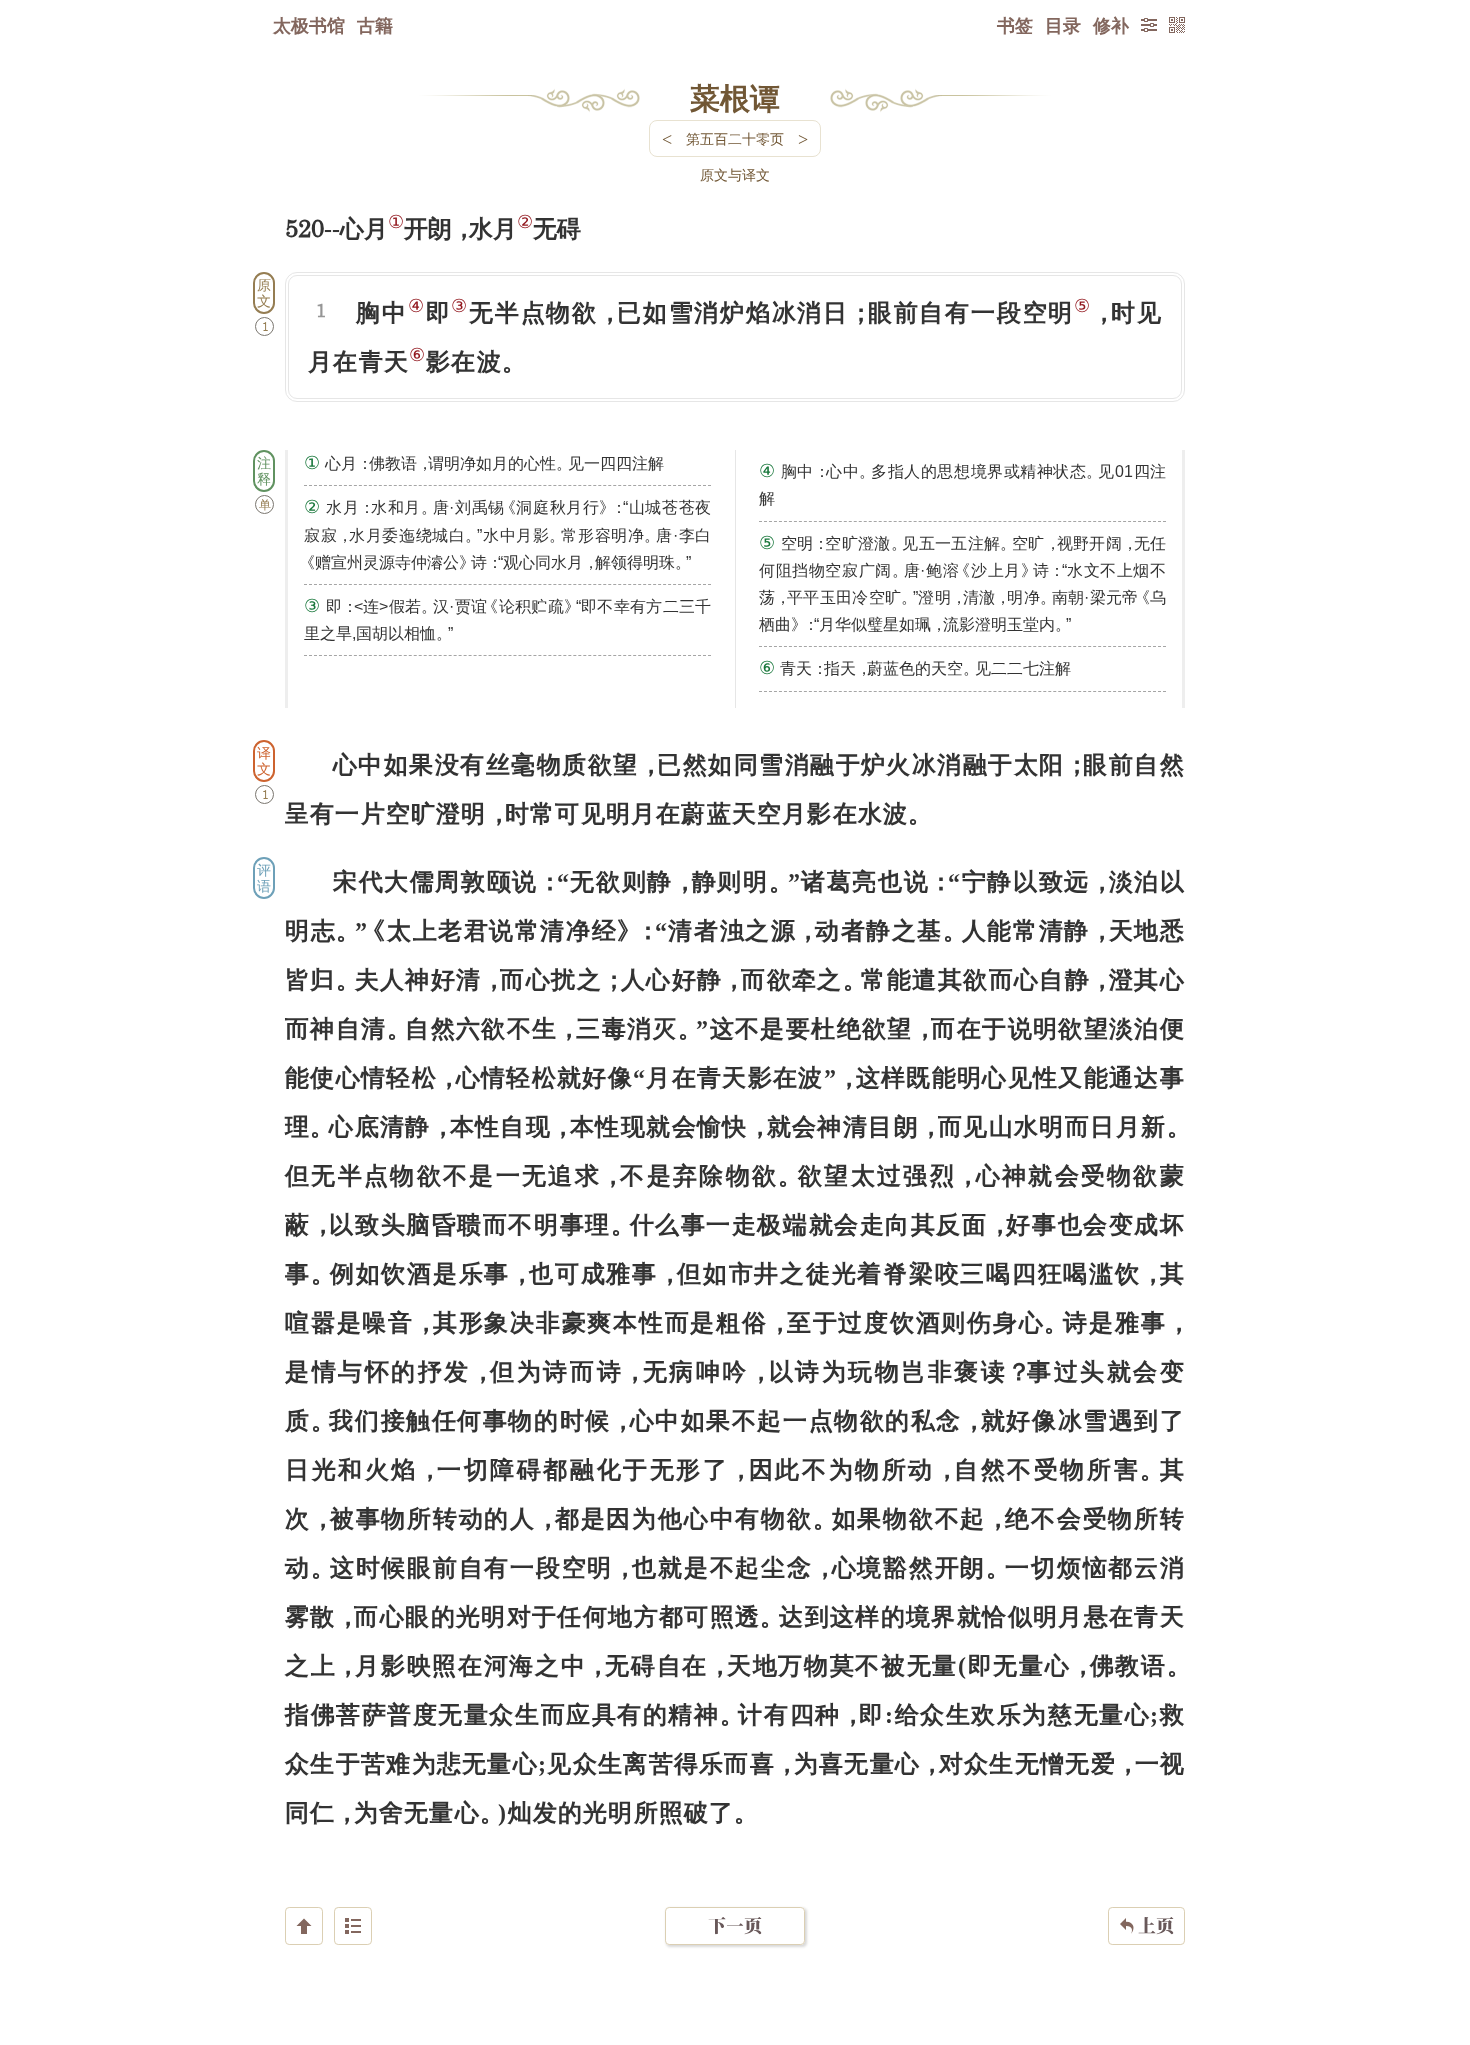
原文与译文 (735, 174)
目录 (1063, 25)
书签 (1015, 25)
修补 (1111, 25)
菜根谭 (735, 97)
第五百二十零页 (735, 138)
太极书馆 (309, 25)
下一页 (735, 1925)
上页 (1146, 1925)
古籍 (375, 25)
